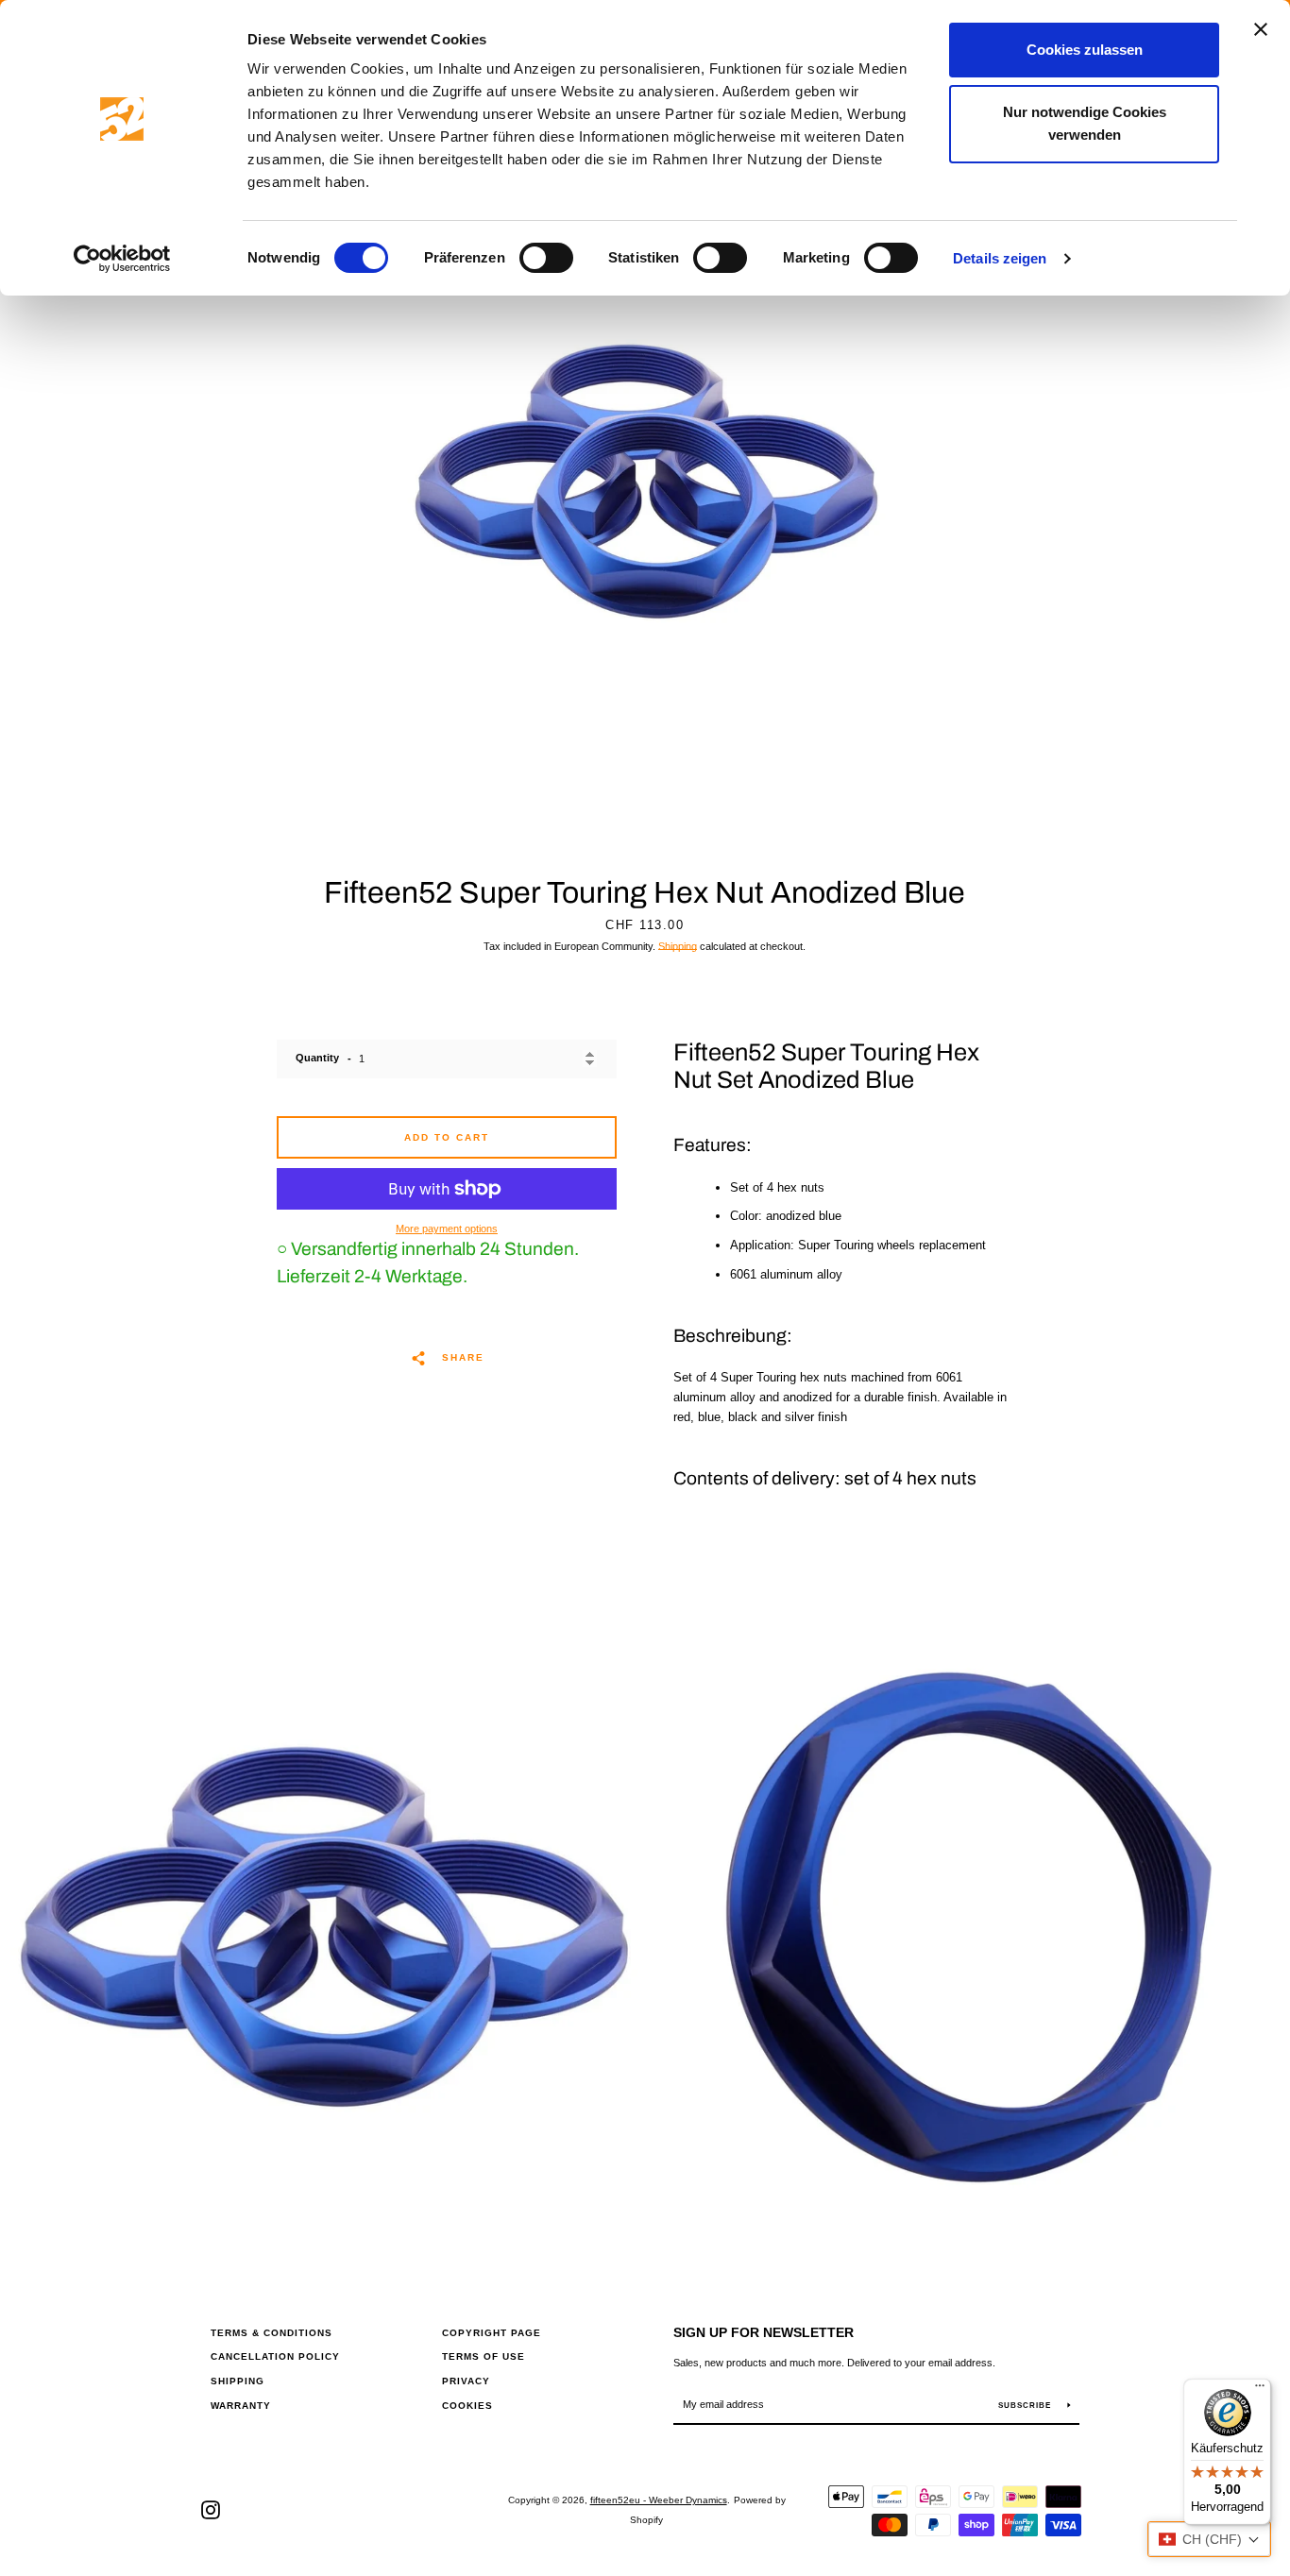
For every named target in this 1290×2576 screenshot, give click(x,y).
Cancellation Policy (275, 2356)
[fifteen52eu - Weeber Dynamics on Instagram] (211, 2509)
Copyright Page (492, 2333)
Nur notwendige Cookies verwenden (1085, 123)
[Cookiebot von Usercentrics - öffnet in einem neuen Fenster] (122, 259)
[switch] (546, 258)
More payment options (447, 1229)
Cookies (467, 2406)
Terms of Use (484, 2356)
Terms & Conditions (272, 2333)
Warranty (241, 2406)
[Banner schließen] (1261, 29)
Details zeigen (1000, 258)
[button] (1209, 2539)
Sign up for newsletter (764, 2332)
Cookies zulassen (1085, 50)
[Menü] (1260, 2390)
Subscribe (1026, 2406)
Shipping (678, 946)
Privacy (466, 2381)
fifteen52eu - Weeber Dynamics (659, 2500)
